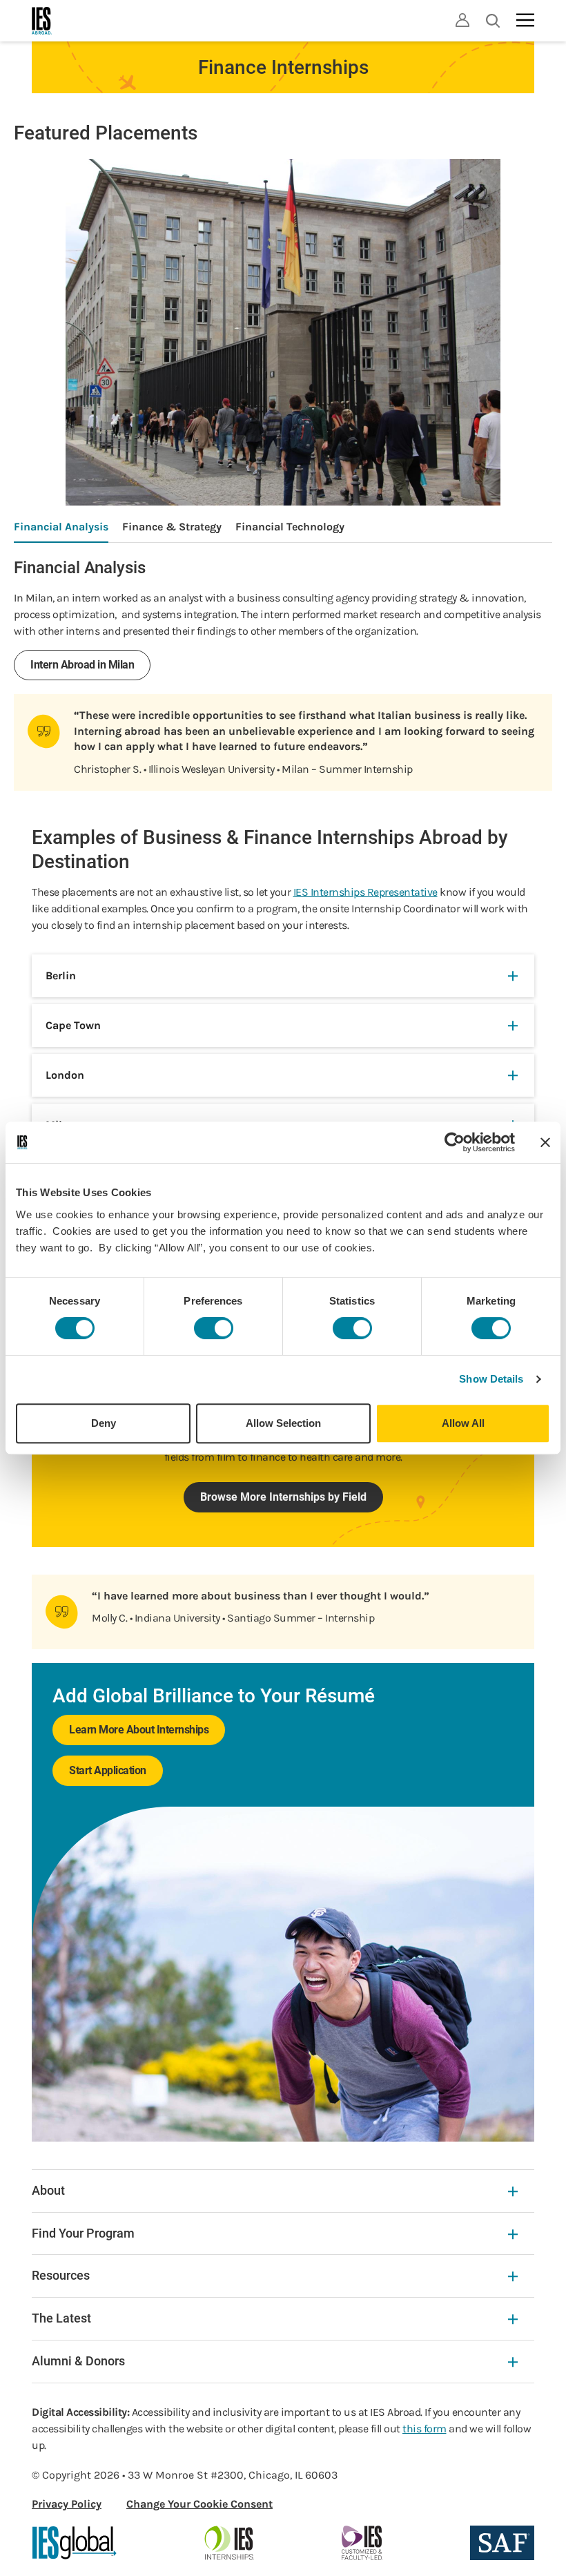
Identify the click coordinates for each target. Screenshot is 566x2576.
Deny (104, 1423)
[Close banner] (545, 1142)
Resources (61, 2275)
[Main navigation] (525, 20)
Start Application (108, 1770)
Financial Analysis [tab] (61, 527)
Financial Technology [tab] (290, 527)
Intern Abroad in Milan (82, 665)
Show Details (491, 1379)
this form (424, 2429)
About (48, 2190)
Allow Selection (283, 1423)
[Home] (42, 21)
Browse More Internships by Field (283, 1497)
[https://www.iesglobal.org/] (75, 2543)
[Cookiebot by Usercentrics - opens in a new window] (455, 1142)
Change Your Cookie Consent (199, 2504)
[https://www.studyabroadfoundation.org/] (502, 2543)
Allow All (463, 1423)
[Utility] (462, 20)
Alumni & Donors (78, 2361)
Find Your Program (83, 2233)
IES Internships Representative (365, 892)
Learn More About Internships (139, 1730)
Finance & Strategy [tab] (172, 527)
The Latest (61, 2318)
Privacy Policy (67, 2504)
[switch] (214, 1328)
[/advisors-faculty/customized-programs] (362, 2543)
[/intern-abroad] (230, 2543)
